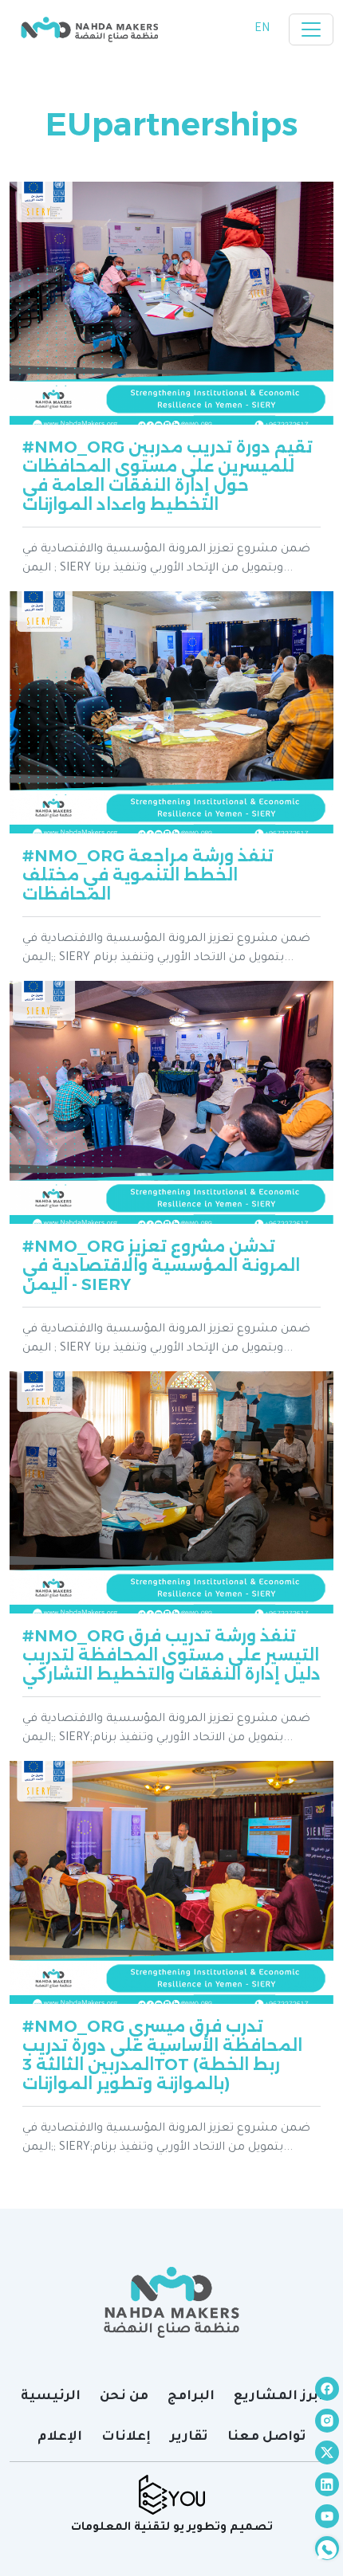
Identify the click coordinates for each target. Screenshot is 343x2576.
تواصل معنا (267, 2437)
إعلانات (126, 2437)
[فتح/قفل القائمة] (311, 29)
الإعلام (60, 2437)
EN (262, 29)
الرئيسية (51, 2397)
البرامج (191, 2397)
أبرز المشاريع (278, 2397)
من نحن (124, 2397)
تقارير (189, 2437)
